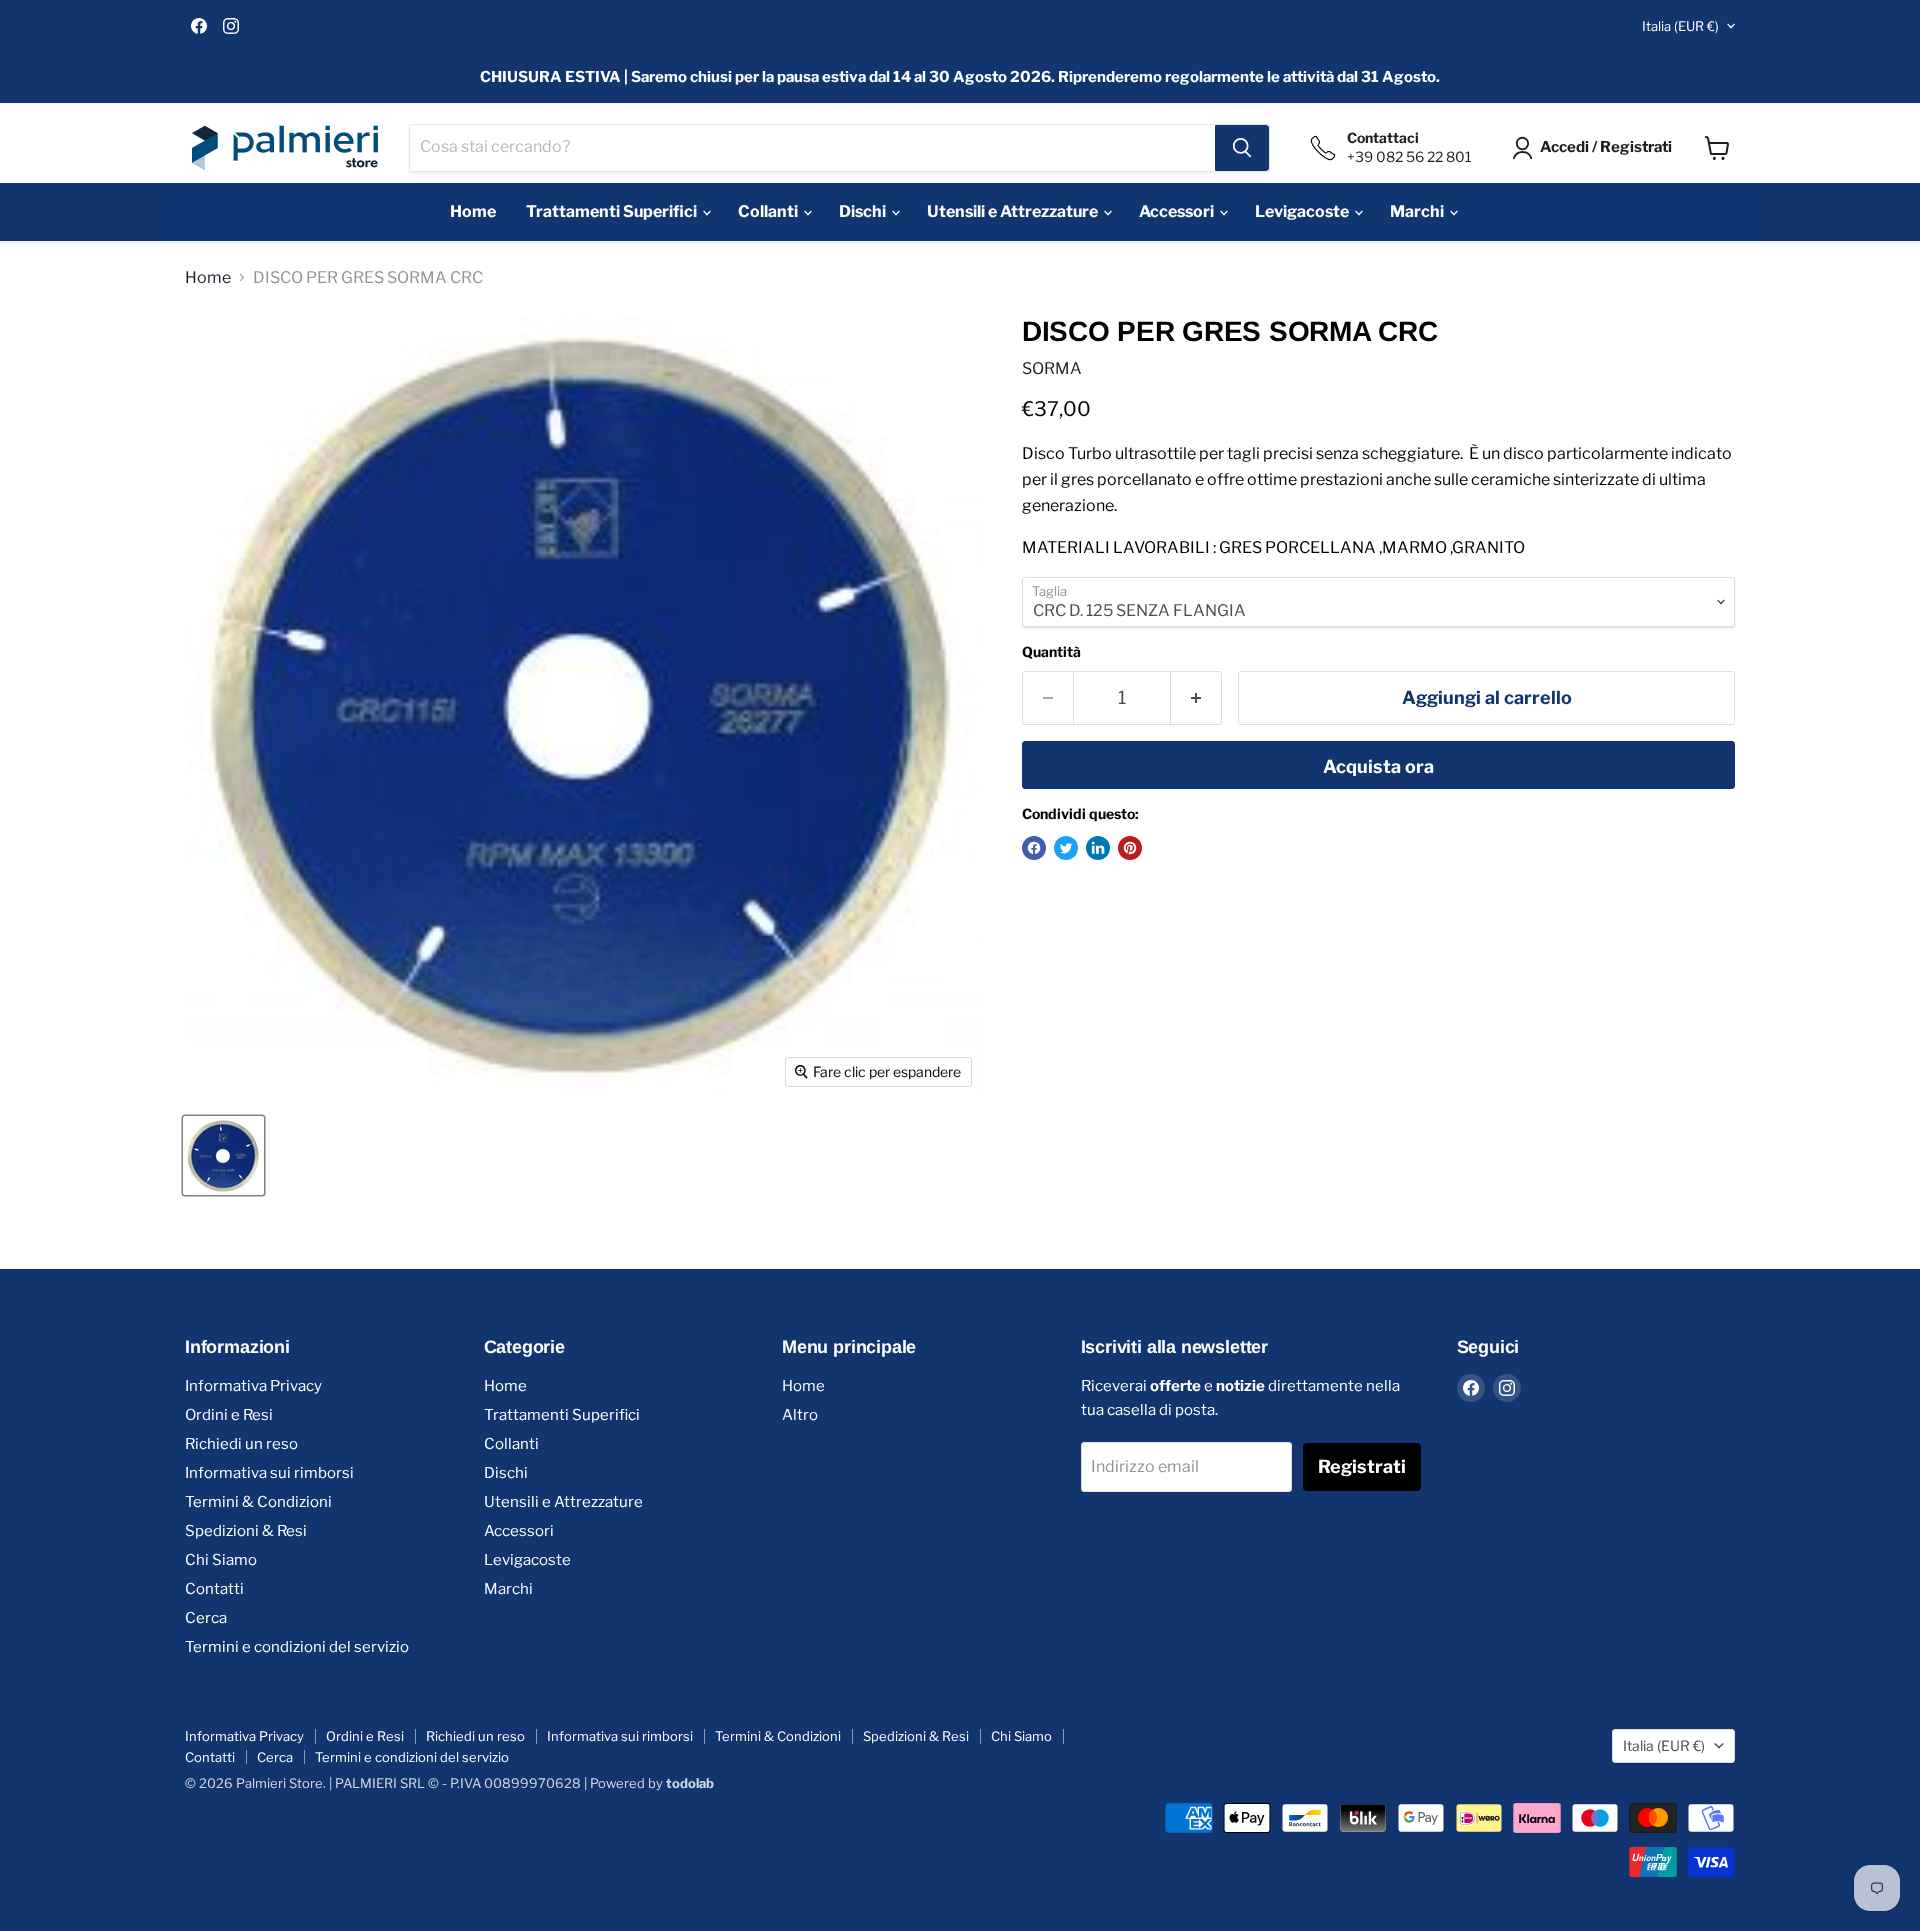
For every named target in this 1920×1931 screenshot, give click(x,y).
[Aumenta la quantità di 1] (1196, 698)
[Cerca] (1242, 148)
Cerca (206, 1618)
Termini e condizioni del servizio (297, 1647)
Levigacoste (1303, 211)
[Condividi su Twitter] (1066, 848)
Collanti (769, 211)
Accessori (1178, 211)
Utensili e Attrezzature (1014, 211)
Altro (800, 1415)
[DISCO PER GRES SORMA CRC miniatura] (223, 1155)
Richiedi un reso (241, 1444)
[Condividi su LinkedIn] (1098, 848)
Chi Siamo (221, 1560)
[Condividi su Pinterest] (1130, 848)
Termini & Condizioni (258, 1502)
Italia (1680, 26)
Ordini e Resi (229, 1415)
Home (473, 211)
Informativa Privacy (253, 1386)
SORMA (1052, 368)
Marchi (1418, 211)
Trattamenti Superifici (613, 211)
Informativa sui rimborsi (269, 1473)
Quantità (1051, 652)
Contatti (214, 1589)
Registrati (1362, 1466)
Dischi (864, 211)
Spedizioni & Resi (246, 1531)
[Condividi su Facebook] (1034, 848)
